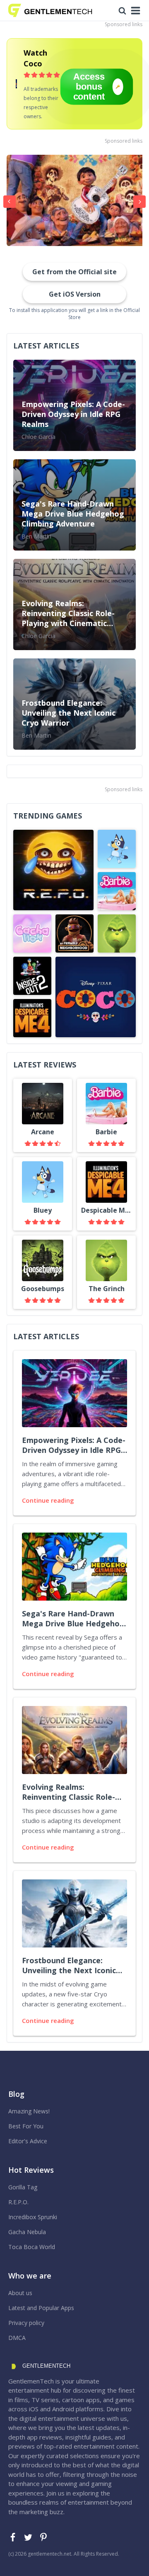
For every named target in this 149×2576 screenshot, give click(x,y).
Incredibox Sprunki (33, 2217)
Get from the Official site (74, 272)
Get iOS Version (75, 294)
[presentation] (10, 202)
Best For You (26, 2126)
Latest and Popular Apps (41, 2308)
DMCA (17, 2338)
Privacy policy (26, 2323)
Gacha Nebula (27, 2232)
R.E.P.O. (18, 2202)
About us (20, 2293)
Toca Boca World (32, 2247)
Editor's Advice (28, 2141)
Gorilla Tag (23, 2187)
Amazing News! (29, 2111)
